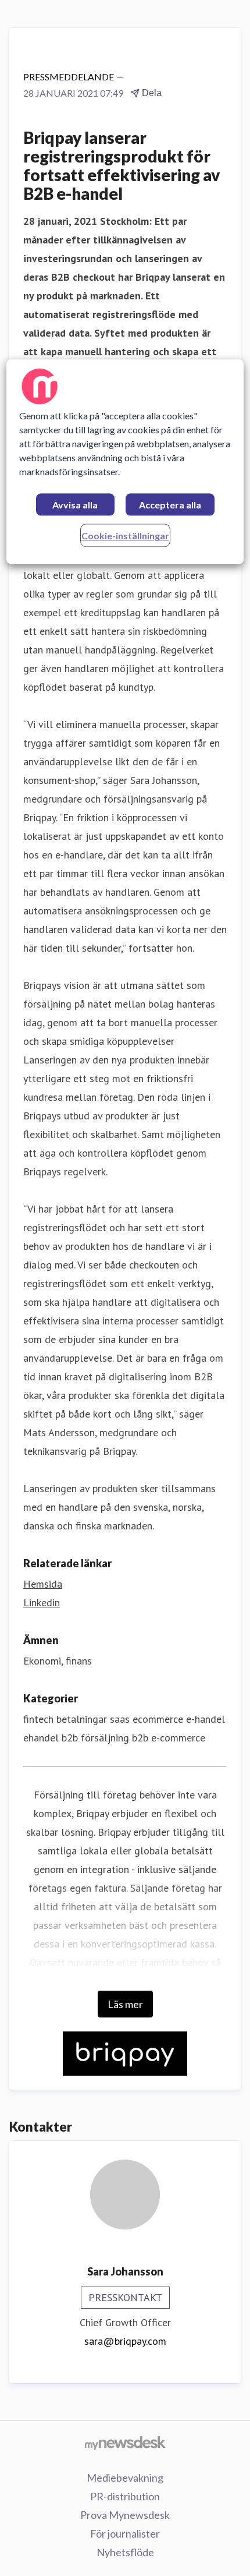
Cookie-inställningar (125, 536)
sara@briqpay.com (125, 2341)
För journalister (125, 2533)
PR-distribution (125, 2496)
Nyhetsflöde (125, 2552)
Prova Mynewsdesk (125, 2515)
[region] (125, 462)
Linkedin (42, 1603)
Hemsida (43, 1584)
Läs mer (125, 2004)
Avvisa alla (75, 505)
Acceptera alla (170, 505)
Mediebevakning (125, 2478)
